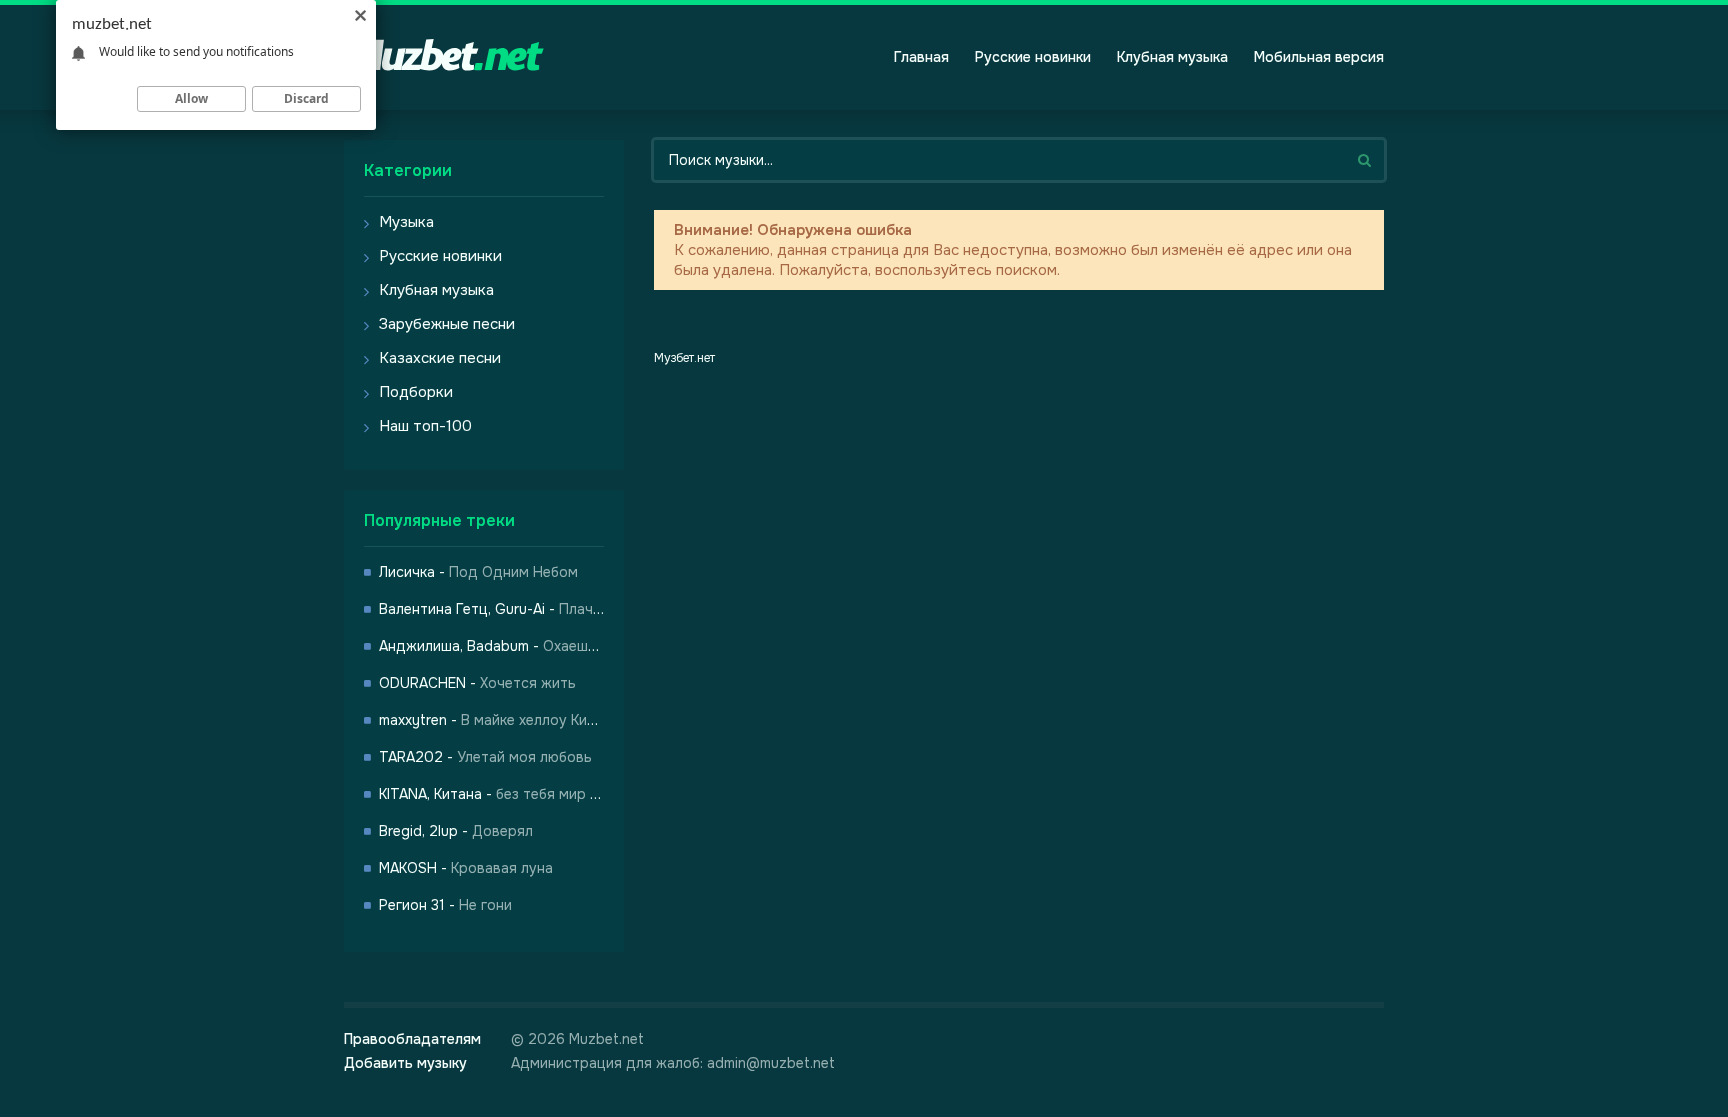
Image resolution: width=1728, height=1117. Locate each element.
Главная (921, 57)
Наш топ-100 (425, 426)
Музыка (406, 222)
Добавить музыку (405, 1063)
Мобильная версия (1319, 57)
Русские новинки (1033, 57)
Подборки (416, 392)
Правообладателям (412, 1039)
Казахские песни (440, 358)
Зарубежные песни (447, 324)
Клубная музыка (1172, 57)
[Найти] (1364, 160)
